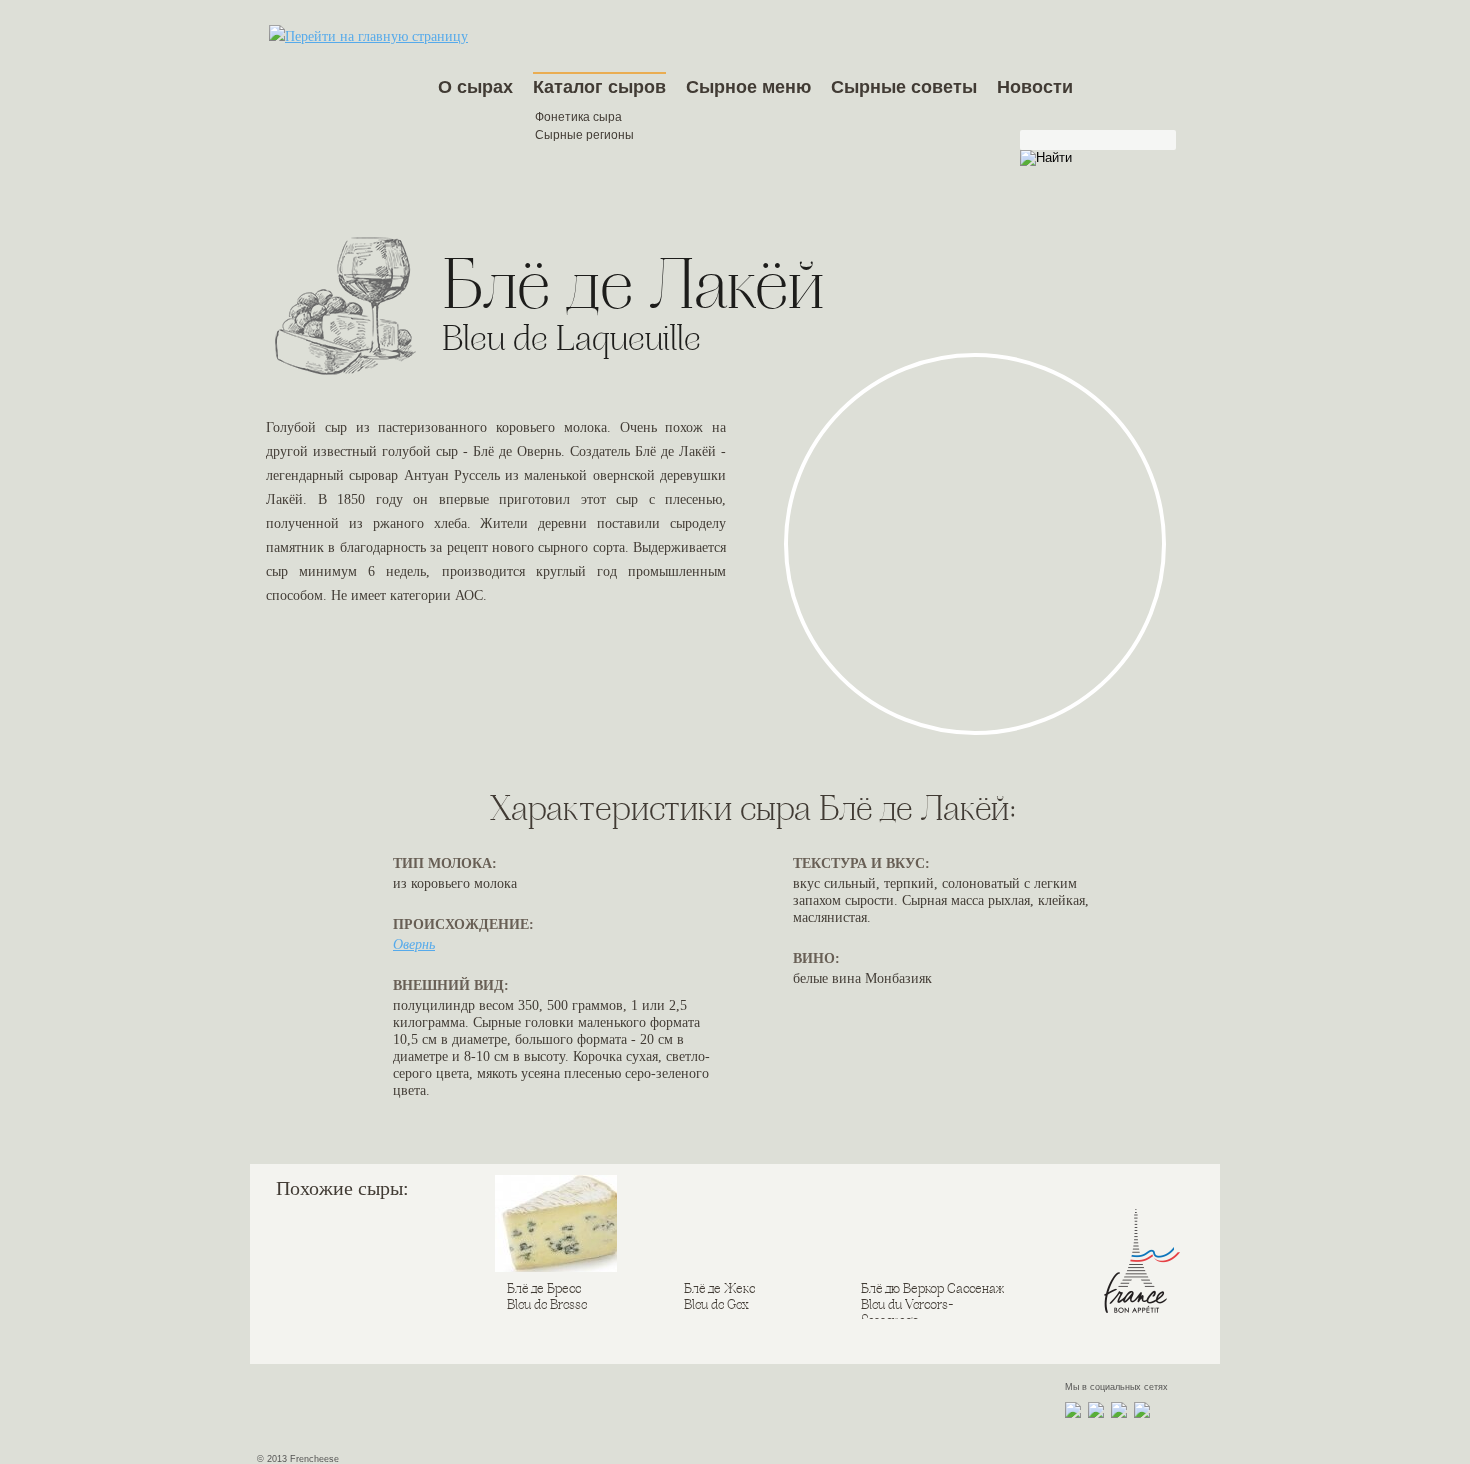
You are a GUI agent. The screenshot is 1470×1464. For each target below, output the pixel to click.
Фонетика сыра (578, 117)
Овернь (414, 944)
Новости (1035, 87)
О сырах (475, 87)
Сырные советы (904, 87)
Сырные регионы (584, 135)
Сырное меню (748, 87)
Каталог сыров (599, 87)
